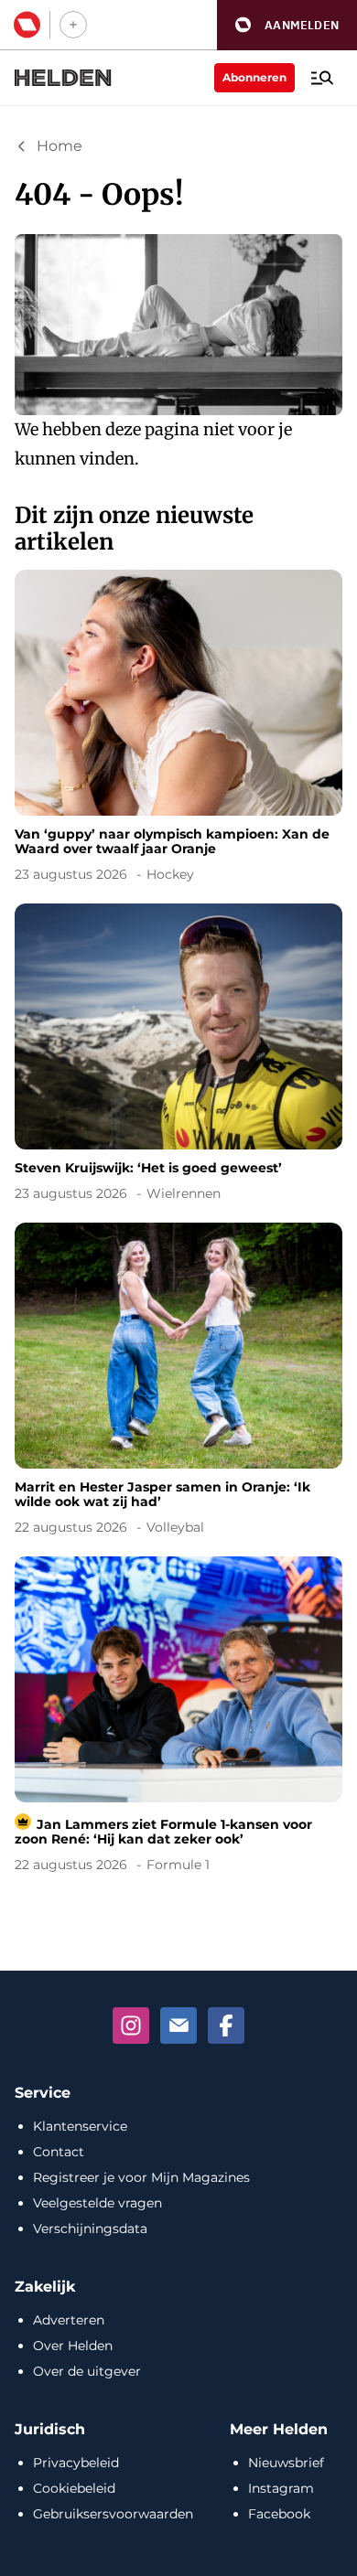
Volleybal (175, 1527)
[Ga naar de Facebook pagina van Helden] (226, 2026)
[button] (287, 25)
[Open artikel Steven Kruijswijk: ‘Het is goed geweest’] (178, 1056)
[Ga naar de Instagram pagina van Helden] (131, 2026)
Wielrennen (184, 1193)
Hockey (170, 874)
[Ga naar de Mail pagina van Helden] (178, 2026)
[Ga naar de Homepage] (63, 78)
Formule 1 (178, 1865)
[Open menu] (322, 78)
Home (59, 146)
